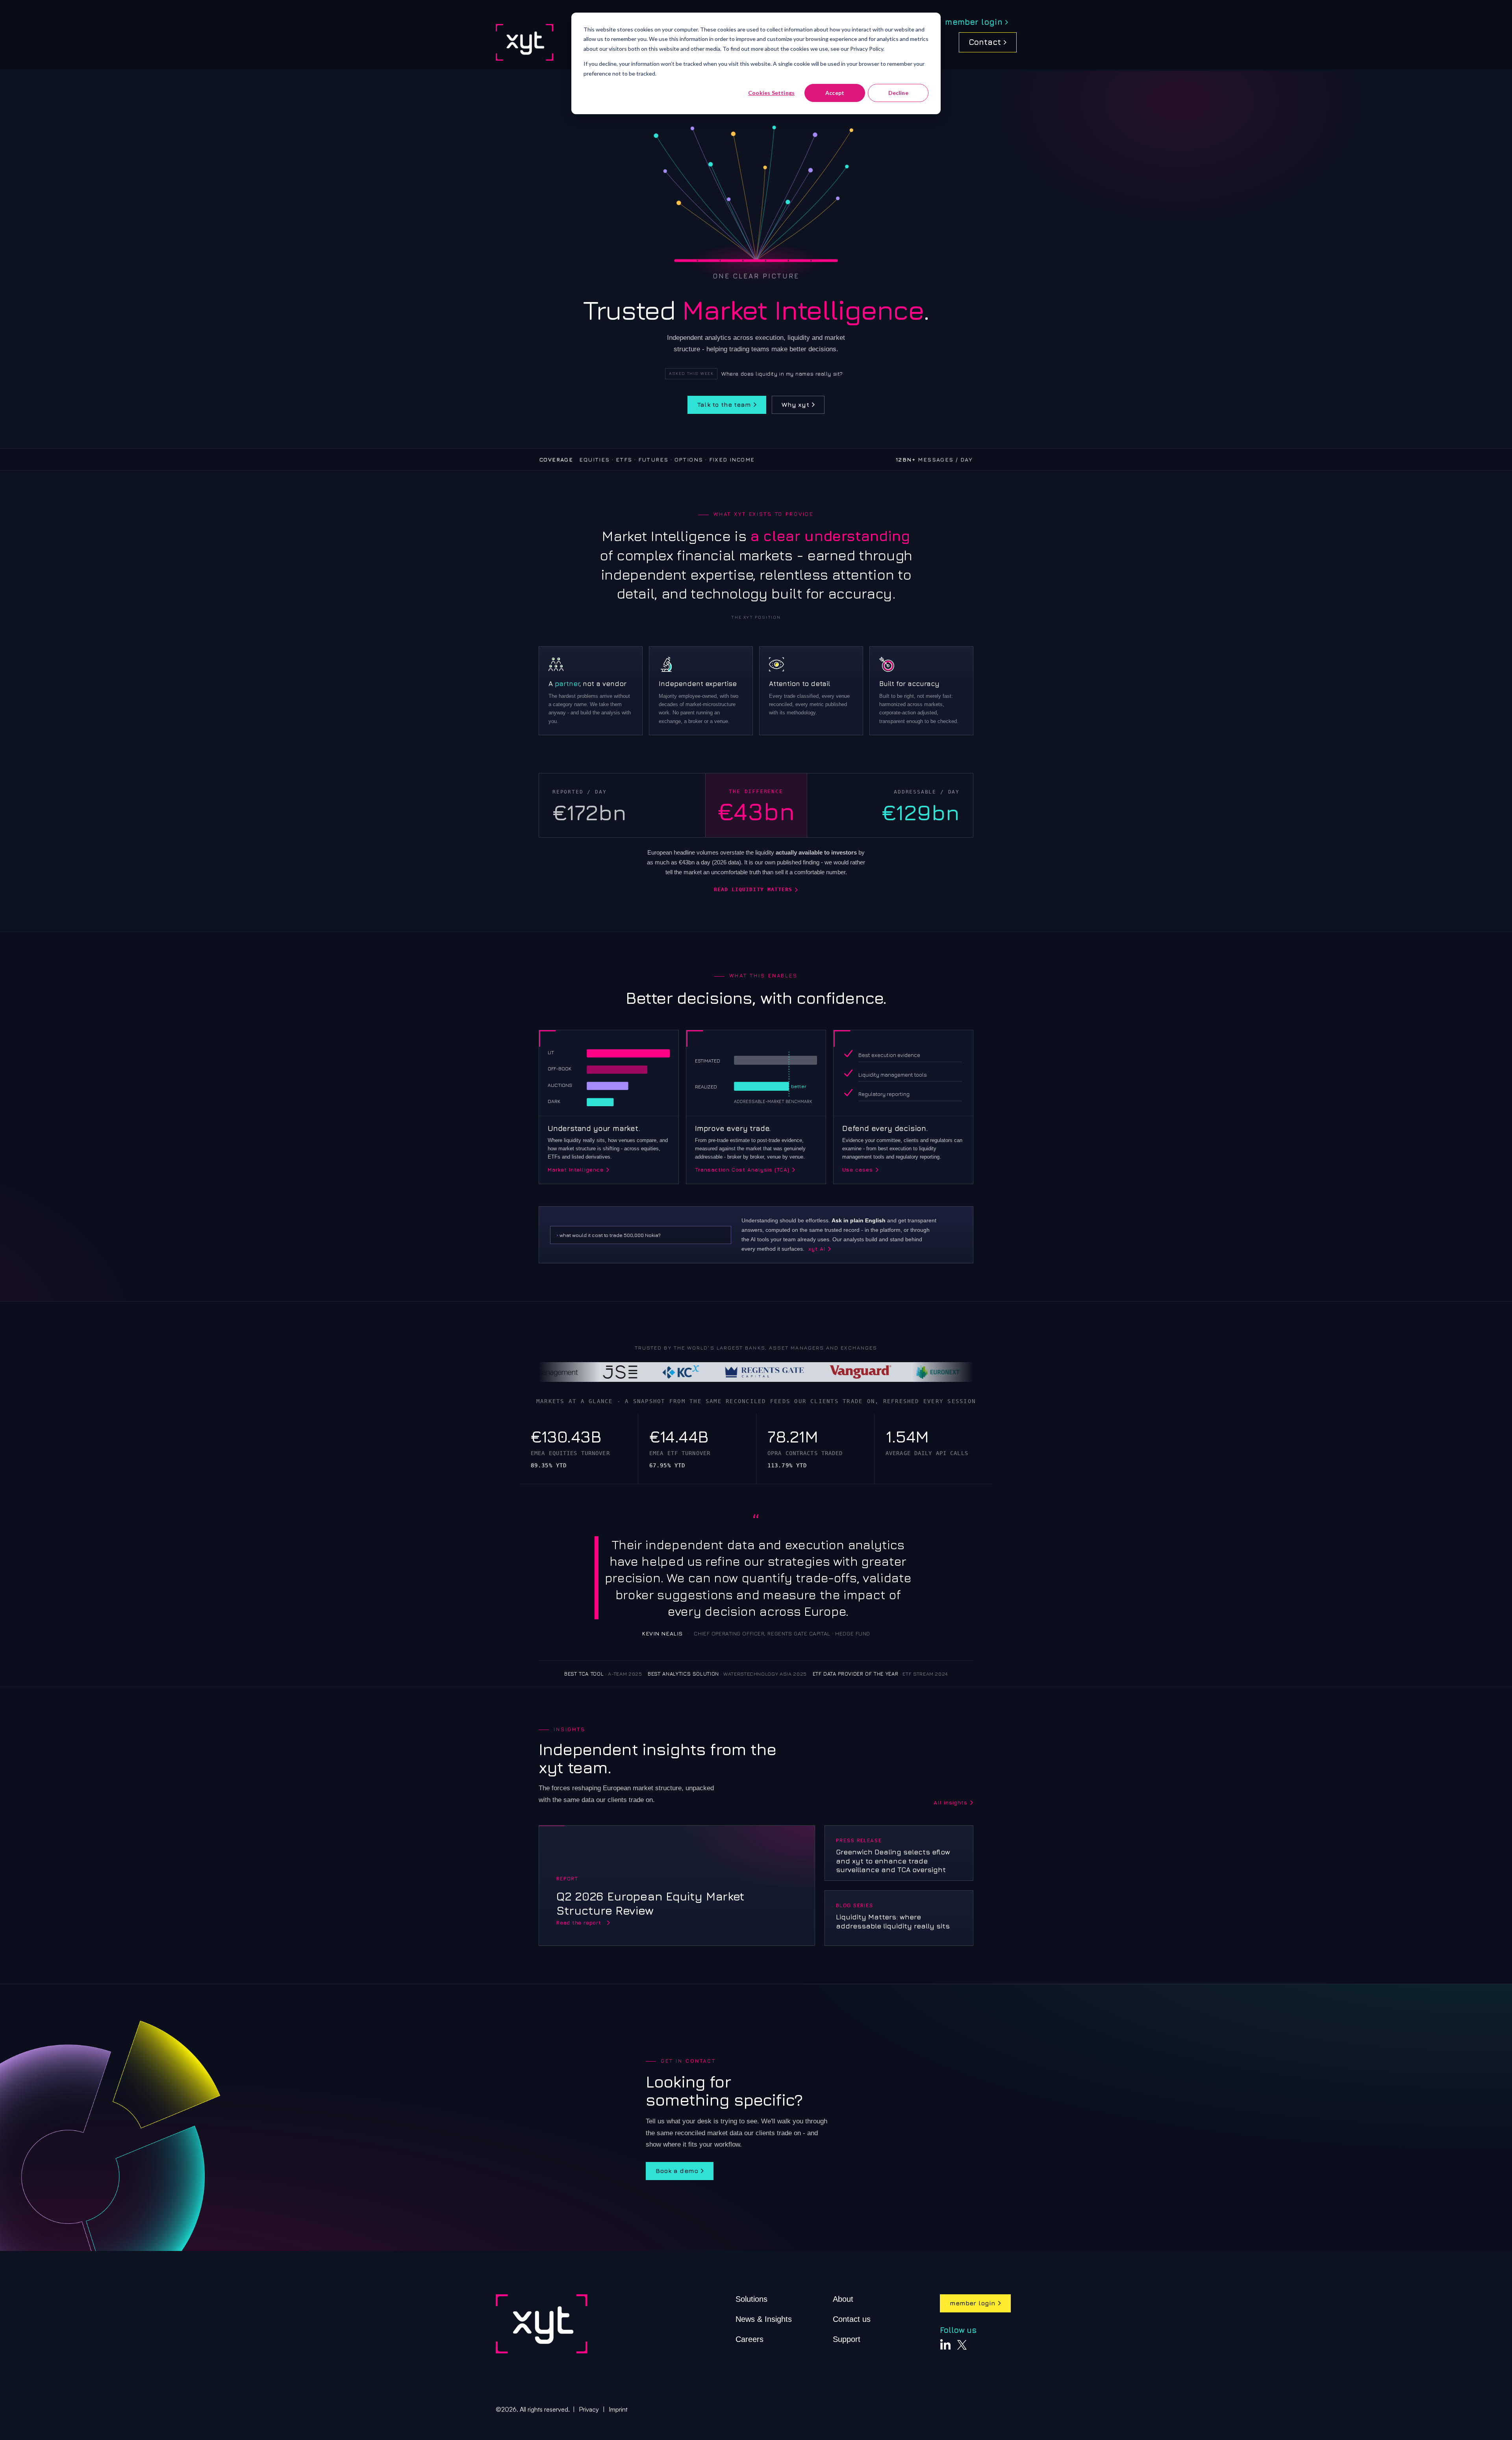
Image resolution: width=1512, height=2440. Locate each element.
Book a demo (677, 2171)
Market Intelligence (576, 1170)
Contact (985, 42)
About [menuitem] (843, 2299)
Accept (835, 93)
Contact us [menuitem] (852, 2319)
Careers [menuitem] (750, 2339)
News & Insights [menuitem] (764, 2319)
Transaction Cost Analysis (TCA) (742, 1170)
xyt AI (817, 1249)
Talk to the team (724, 404)
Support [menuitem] (847, 2339)
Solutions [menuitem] (751, 2299)
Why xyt (795, 404)
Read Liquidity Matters (753, 890)
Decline (898, 93)
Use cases (858, 1170)
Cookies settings (771, 93)
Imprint (618, 2409)
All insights (950, 1803)
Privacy (589, 2409)
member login (974, 22)
